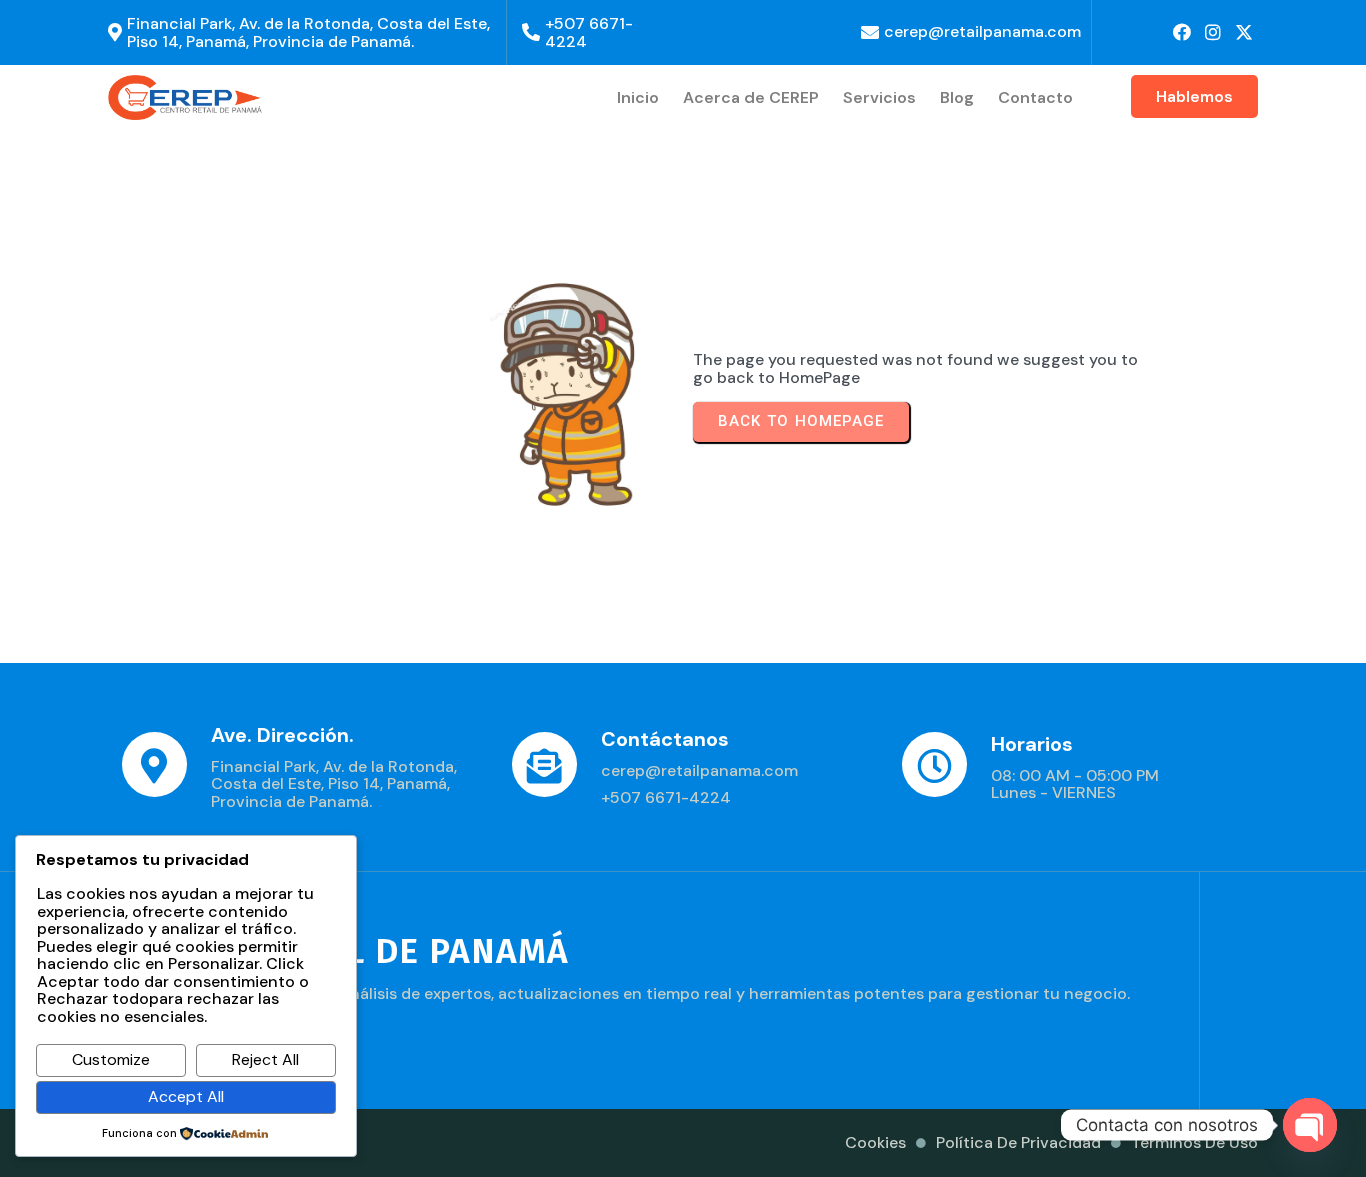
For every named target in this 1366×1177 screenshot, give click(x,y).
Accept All (186, 1096)
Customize (111, 1059)
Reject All (265, 1059)
